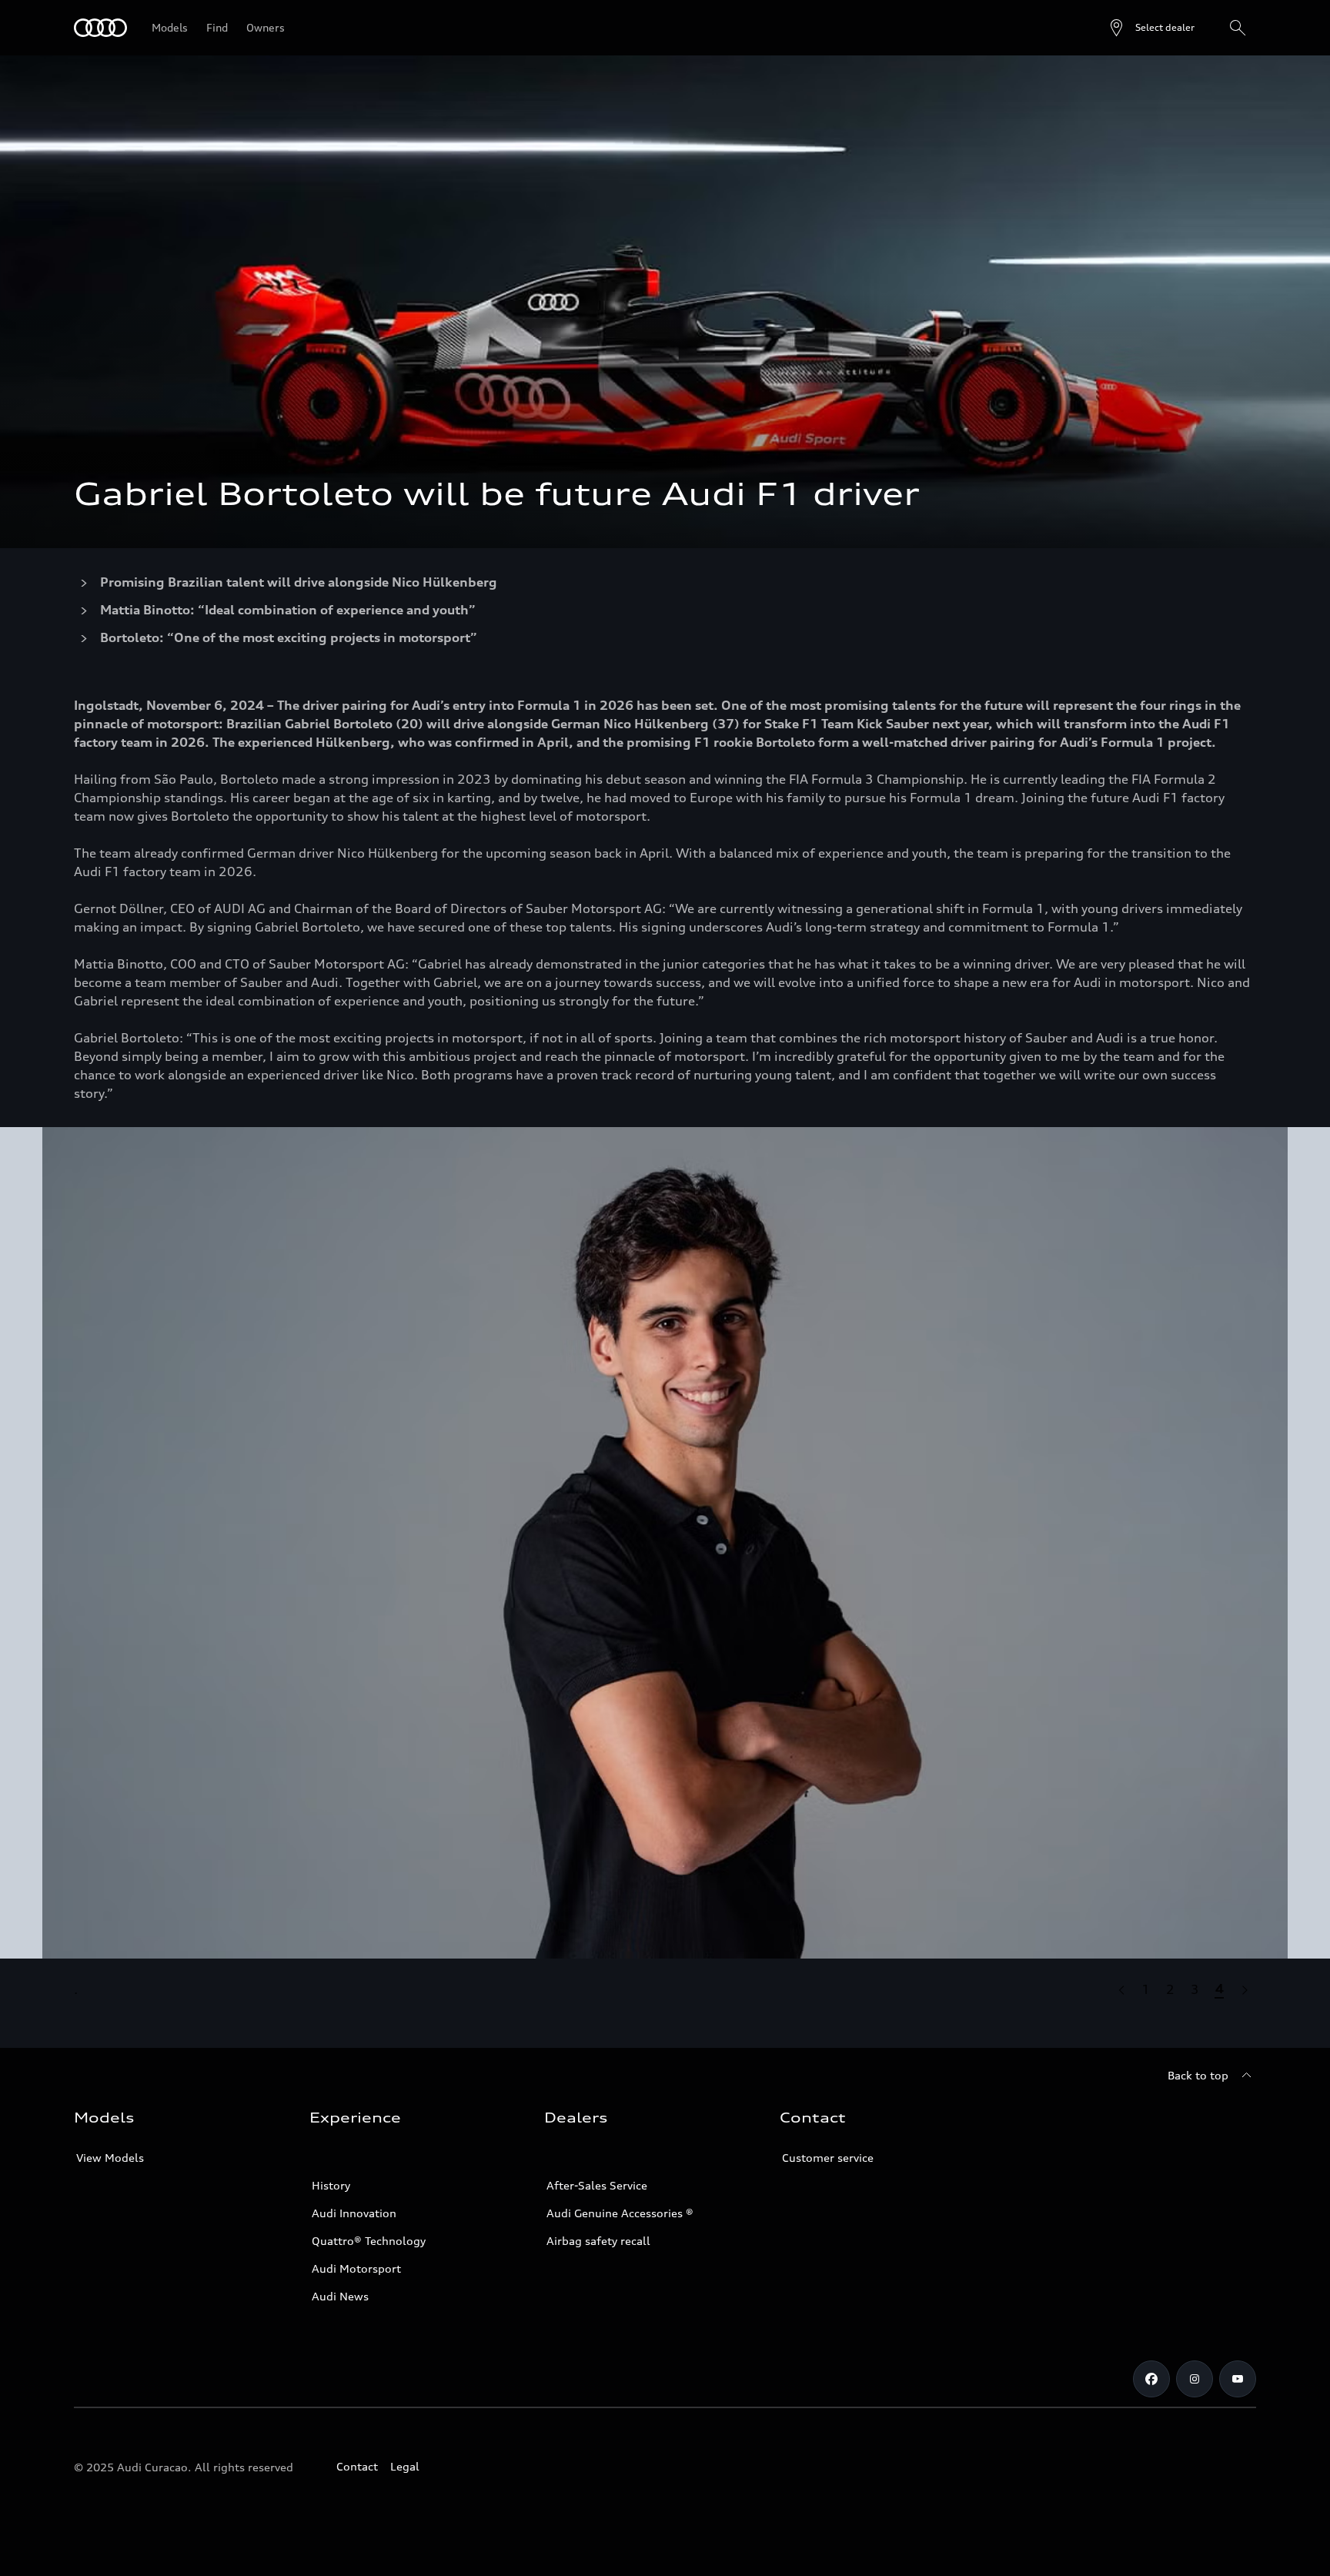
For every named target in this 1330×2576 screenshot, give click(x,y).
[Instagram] (1195, 2379)
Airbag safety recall (598, 2241)
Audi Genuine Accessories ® (620, 2213)
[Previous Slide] (1121, 1989)
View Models (110, 2158)
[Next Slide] (1244, 1989)
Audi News (340, 2296)
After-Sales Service (597, 2185)
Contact (357, 2466)
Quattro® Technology (369, 2241)
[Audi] (100, 28)
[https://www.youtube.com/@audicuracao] (1238, 2379)
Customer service (828, 2158)
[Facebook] (1151, 2379)
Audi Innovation (354, 2213)
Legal (405, 2466)
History (331, 2185)
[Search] (1238, 28)
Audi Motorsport (356, 2268)
